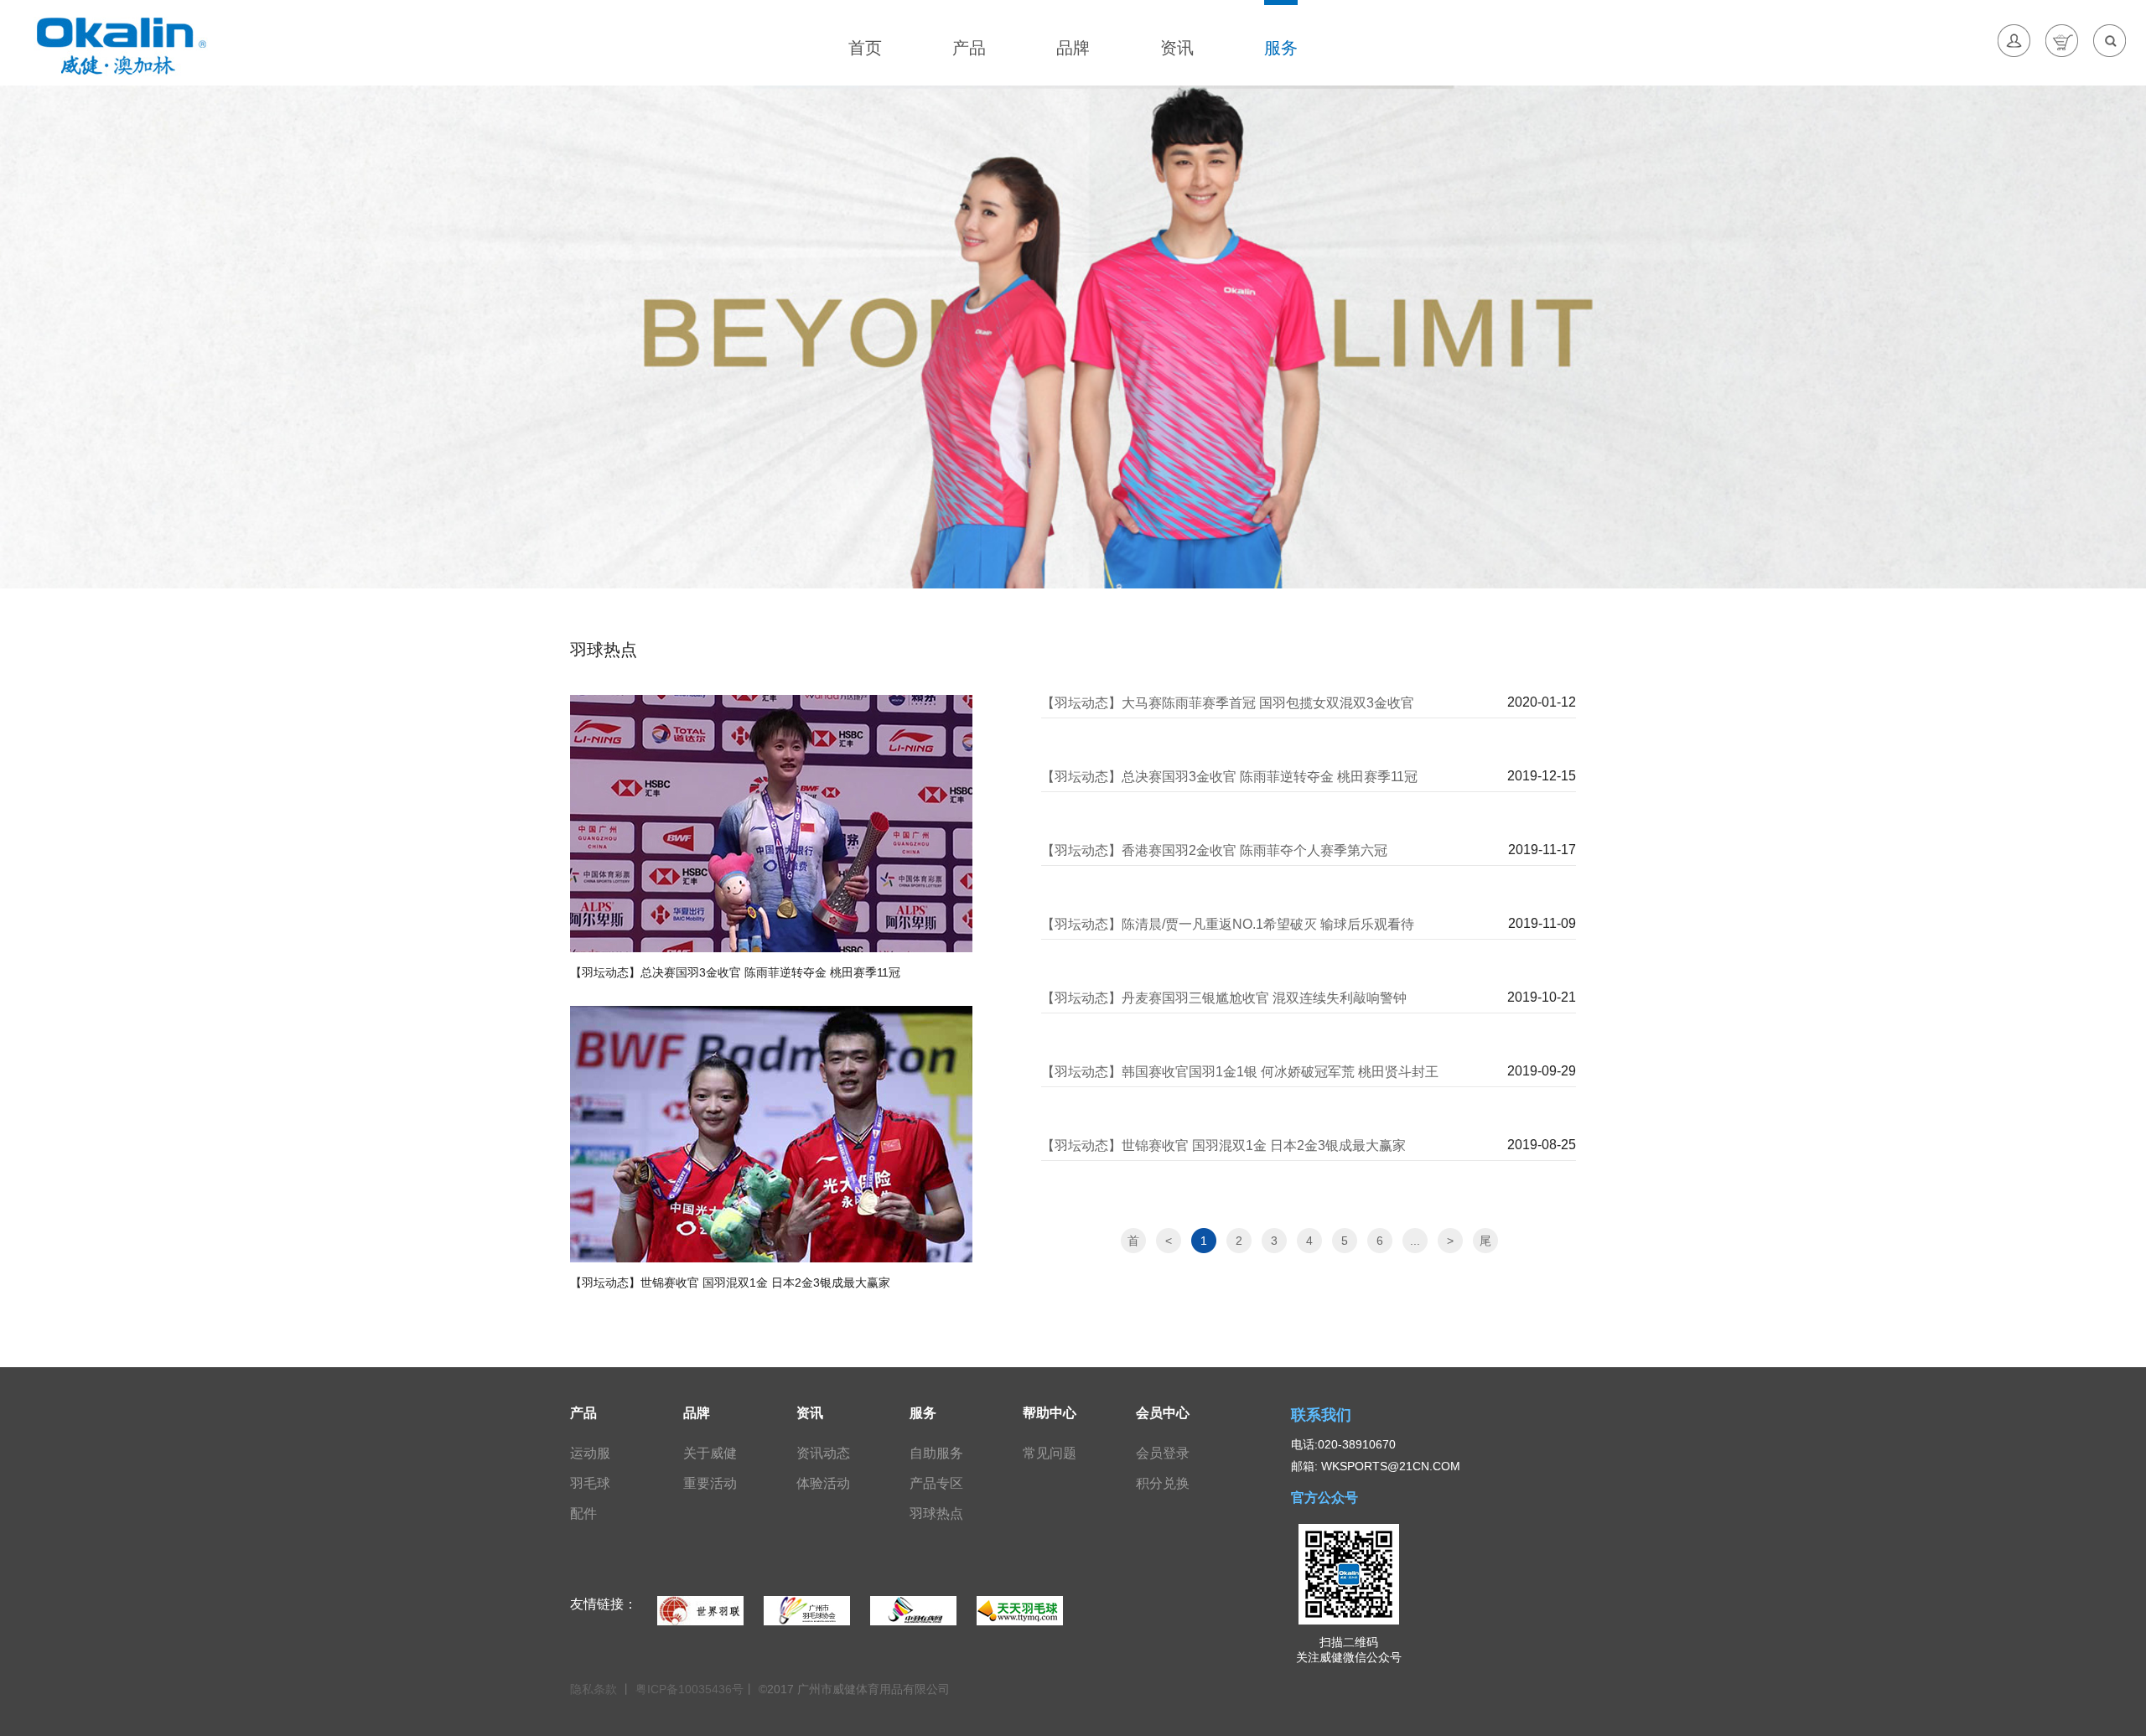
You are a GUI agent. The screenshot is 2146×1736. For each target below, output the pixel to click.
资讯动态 (823, 1453)
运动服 (590, 1453)
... (1415, 1241)
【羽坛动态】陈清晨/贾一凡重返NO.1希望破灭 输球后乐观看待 (1228, 924)
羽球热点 (936, 1513)
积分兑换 (1163, 1483)
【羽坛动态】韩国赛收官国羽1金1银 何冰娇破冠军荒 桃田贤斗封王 (1240, 1072)
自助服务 (936, 1453)
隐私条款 (595, 1689)
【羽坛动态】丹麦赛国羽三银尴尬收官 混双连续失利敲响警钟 (1224, 998)
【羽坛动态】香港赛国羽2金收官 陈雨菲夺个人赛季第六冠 (1214, 850)
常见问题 (1050, 1453)
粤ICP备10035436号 (689, 1689)
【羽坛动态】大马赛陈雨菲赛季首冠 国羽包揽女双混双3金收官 (1228, 703)
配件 (583, 1513)
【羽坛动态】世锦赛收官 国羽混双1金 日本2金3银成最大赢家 (1223, 1145)
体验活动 (823, 1483)
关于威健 (710, 1453)
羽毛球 (590, 1483)
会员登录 (1163, 1453)
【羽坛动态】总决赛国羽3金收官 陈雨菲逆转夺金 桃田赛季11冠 (1229, 777)
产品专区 (936, 1483)
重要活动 (710, 1483)
